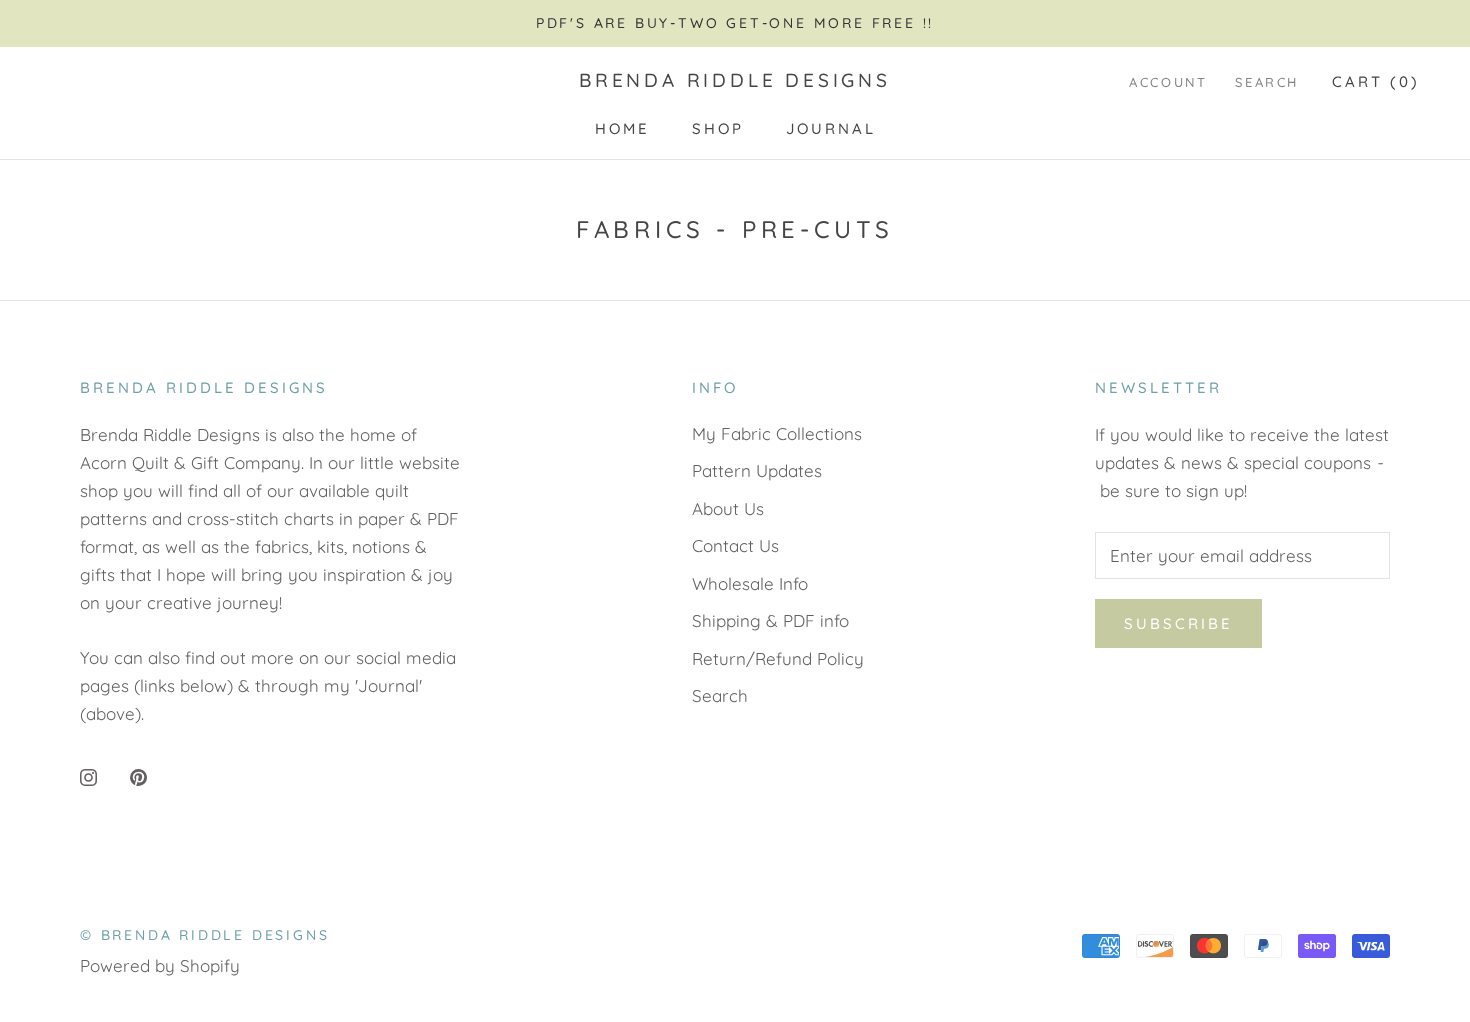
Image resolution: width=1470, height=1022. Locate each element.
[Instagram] (88, 776)
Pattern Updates (757, 470)
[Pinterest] (138, 776)
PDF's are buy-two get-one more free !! (735, 23)
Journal (831, 128)
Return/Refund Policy (778, 658)
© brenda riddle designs (204, 935)
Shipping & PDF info (770, 620)
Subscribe (1178, 623)
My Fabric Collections (777, 433)
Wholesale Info (750, 583)
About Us (728, 508)
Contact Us (735, 545)
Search (1267, 82)
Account (1168, 82)
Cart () (1376, 81)
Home (622, 128)
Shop (718, 128)
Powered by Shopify (160, 965)
